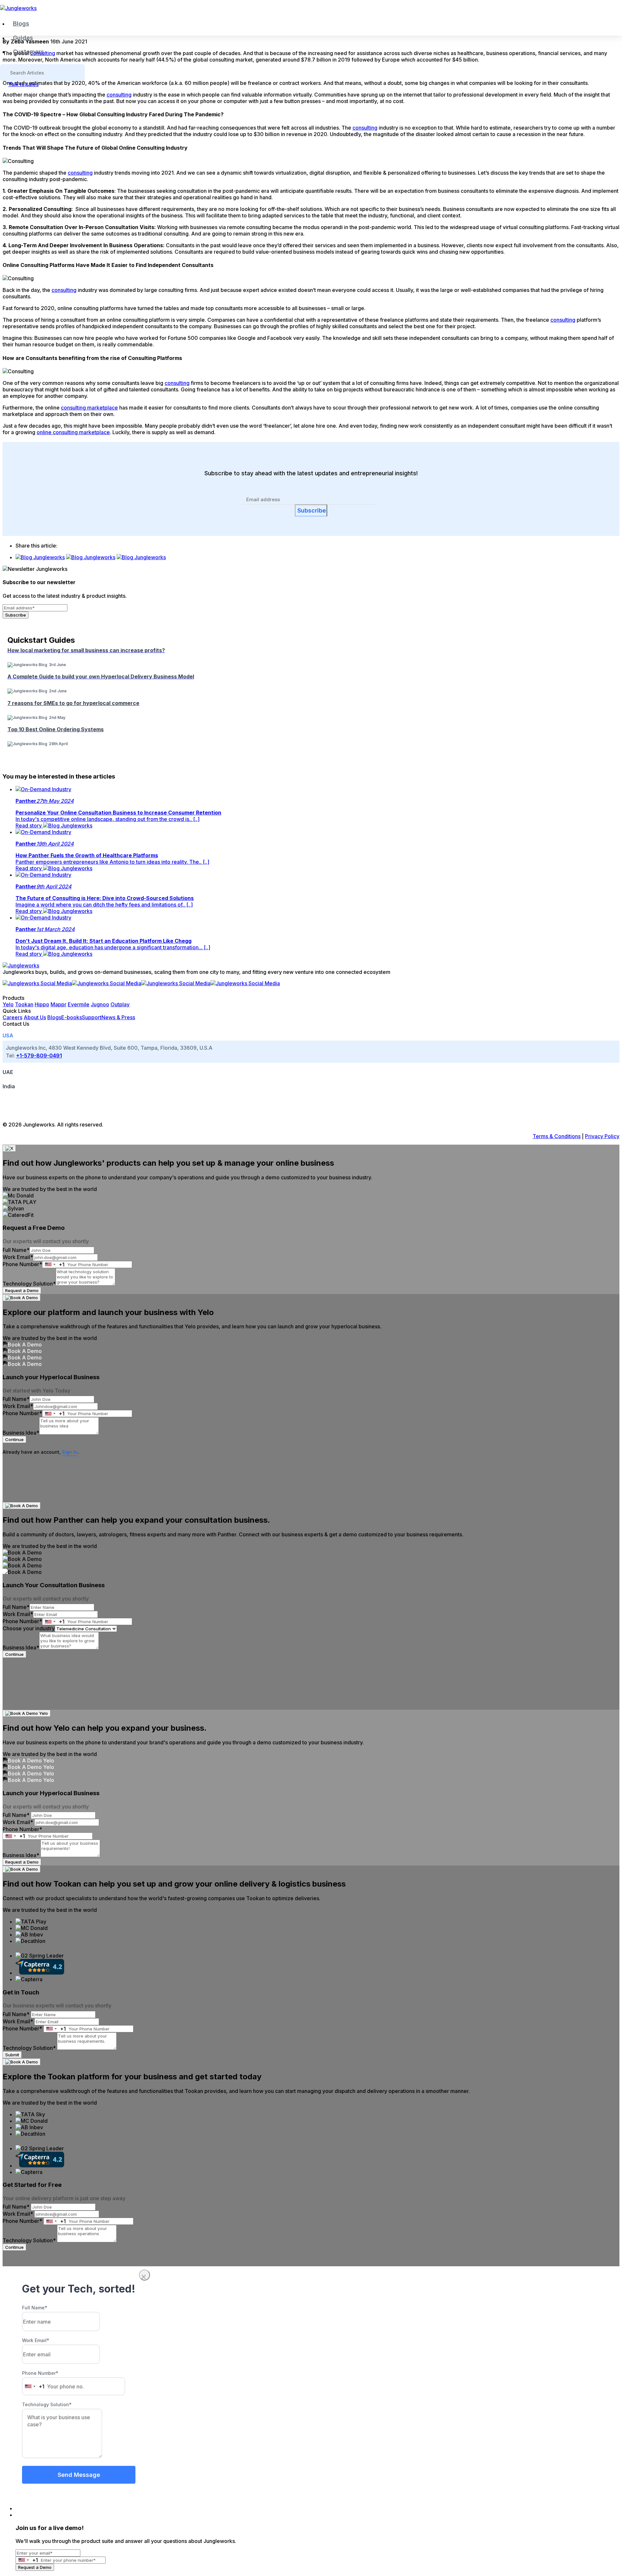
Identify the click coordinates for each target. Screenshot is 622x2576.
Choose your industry (29, 1628)
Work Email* (18, 1257)
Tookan (24, 1004)
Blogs (21, 23)
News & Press (118, 1017)
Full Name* (16, 1250)
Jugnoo (100, 1004)
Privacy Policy (602, 1136)
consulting (119, 95)
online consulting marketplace (73, 432)
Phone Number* (22, 1264)
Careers (12, 1017)
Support (92, 1017)
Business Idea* (21, 1433)
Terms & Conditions (557, 1136)
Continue (14, 1439)
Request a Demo (22, 1290)
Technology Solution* (29, 1284)
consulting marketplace (89, 408)
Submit (12, 2055)
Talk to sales (23, 84)
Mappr (58, 1004)
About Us (35, 1017)
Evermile (79, 1004)
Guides (23, 38)
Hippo (42, 1004)
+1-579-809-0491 (39, 1056)
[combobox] (53, 1265)
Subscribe (312, 510)
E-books (72, 1017)
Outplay (120, 1004)
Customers (29, 52)
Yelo (8, 1004)
